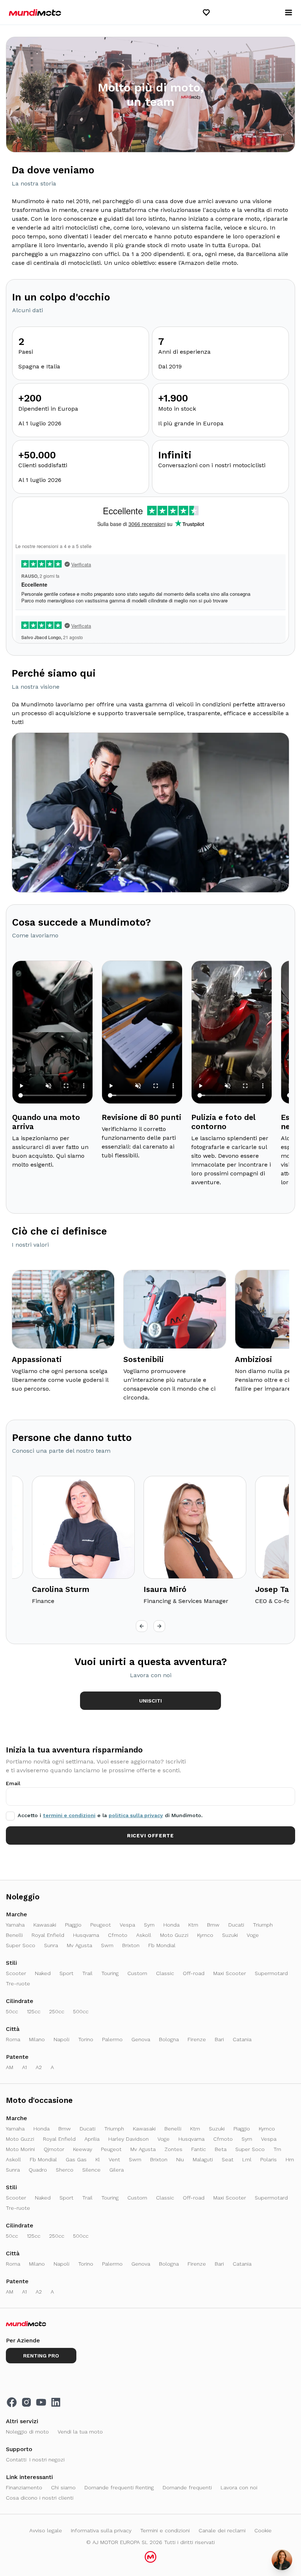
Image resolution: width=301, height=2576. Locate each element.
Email (13, 1783)
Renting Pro (41, 2356)
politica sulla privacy (136, 1815)
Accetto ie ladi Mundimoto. (110, 1815)
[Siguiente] (159, 1626)
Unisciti (150, 1701)
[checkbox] (10, 1816)
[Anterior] (142, 1626)
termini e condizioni (69, 1815)
